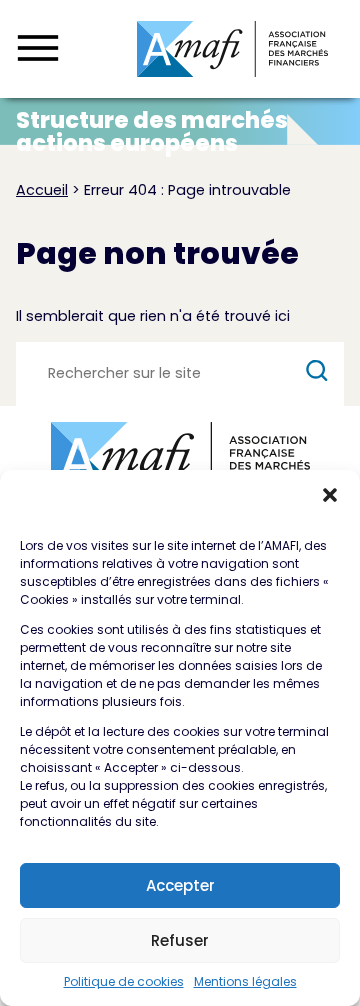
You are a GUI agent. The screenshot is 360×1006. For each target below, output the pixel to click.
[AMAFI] (232, 49)
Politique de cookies (124, 981)
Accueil (42, 190)
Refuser (180, 940)
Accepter (180, 885)
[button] (330, 495)
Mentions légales (245, 981)
